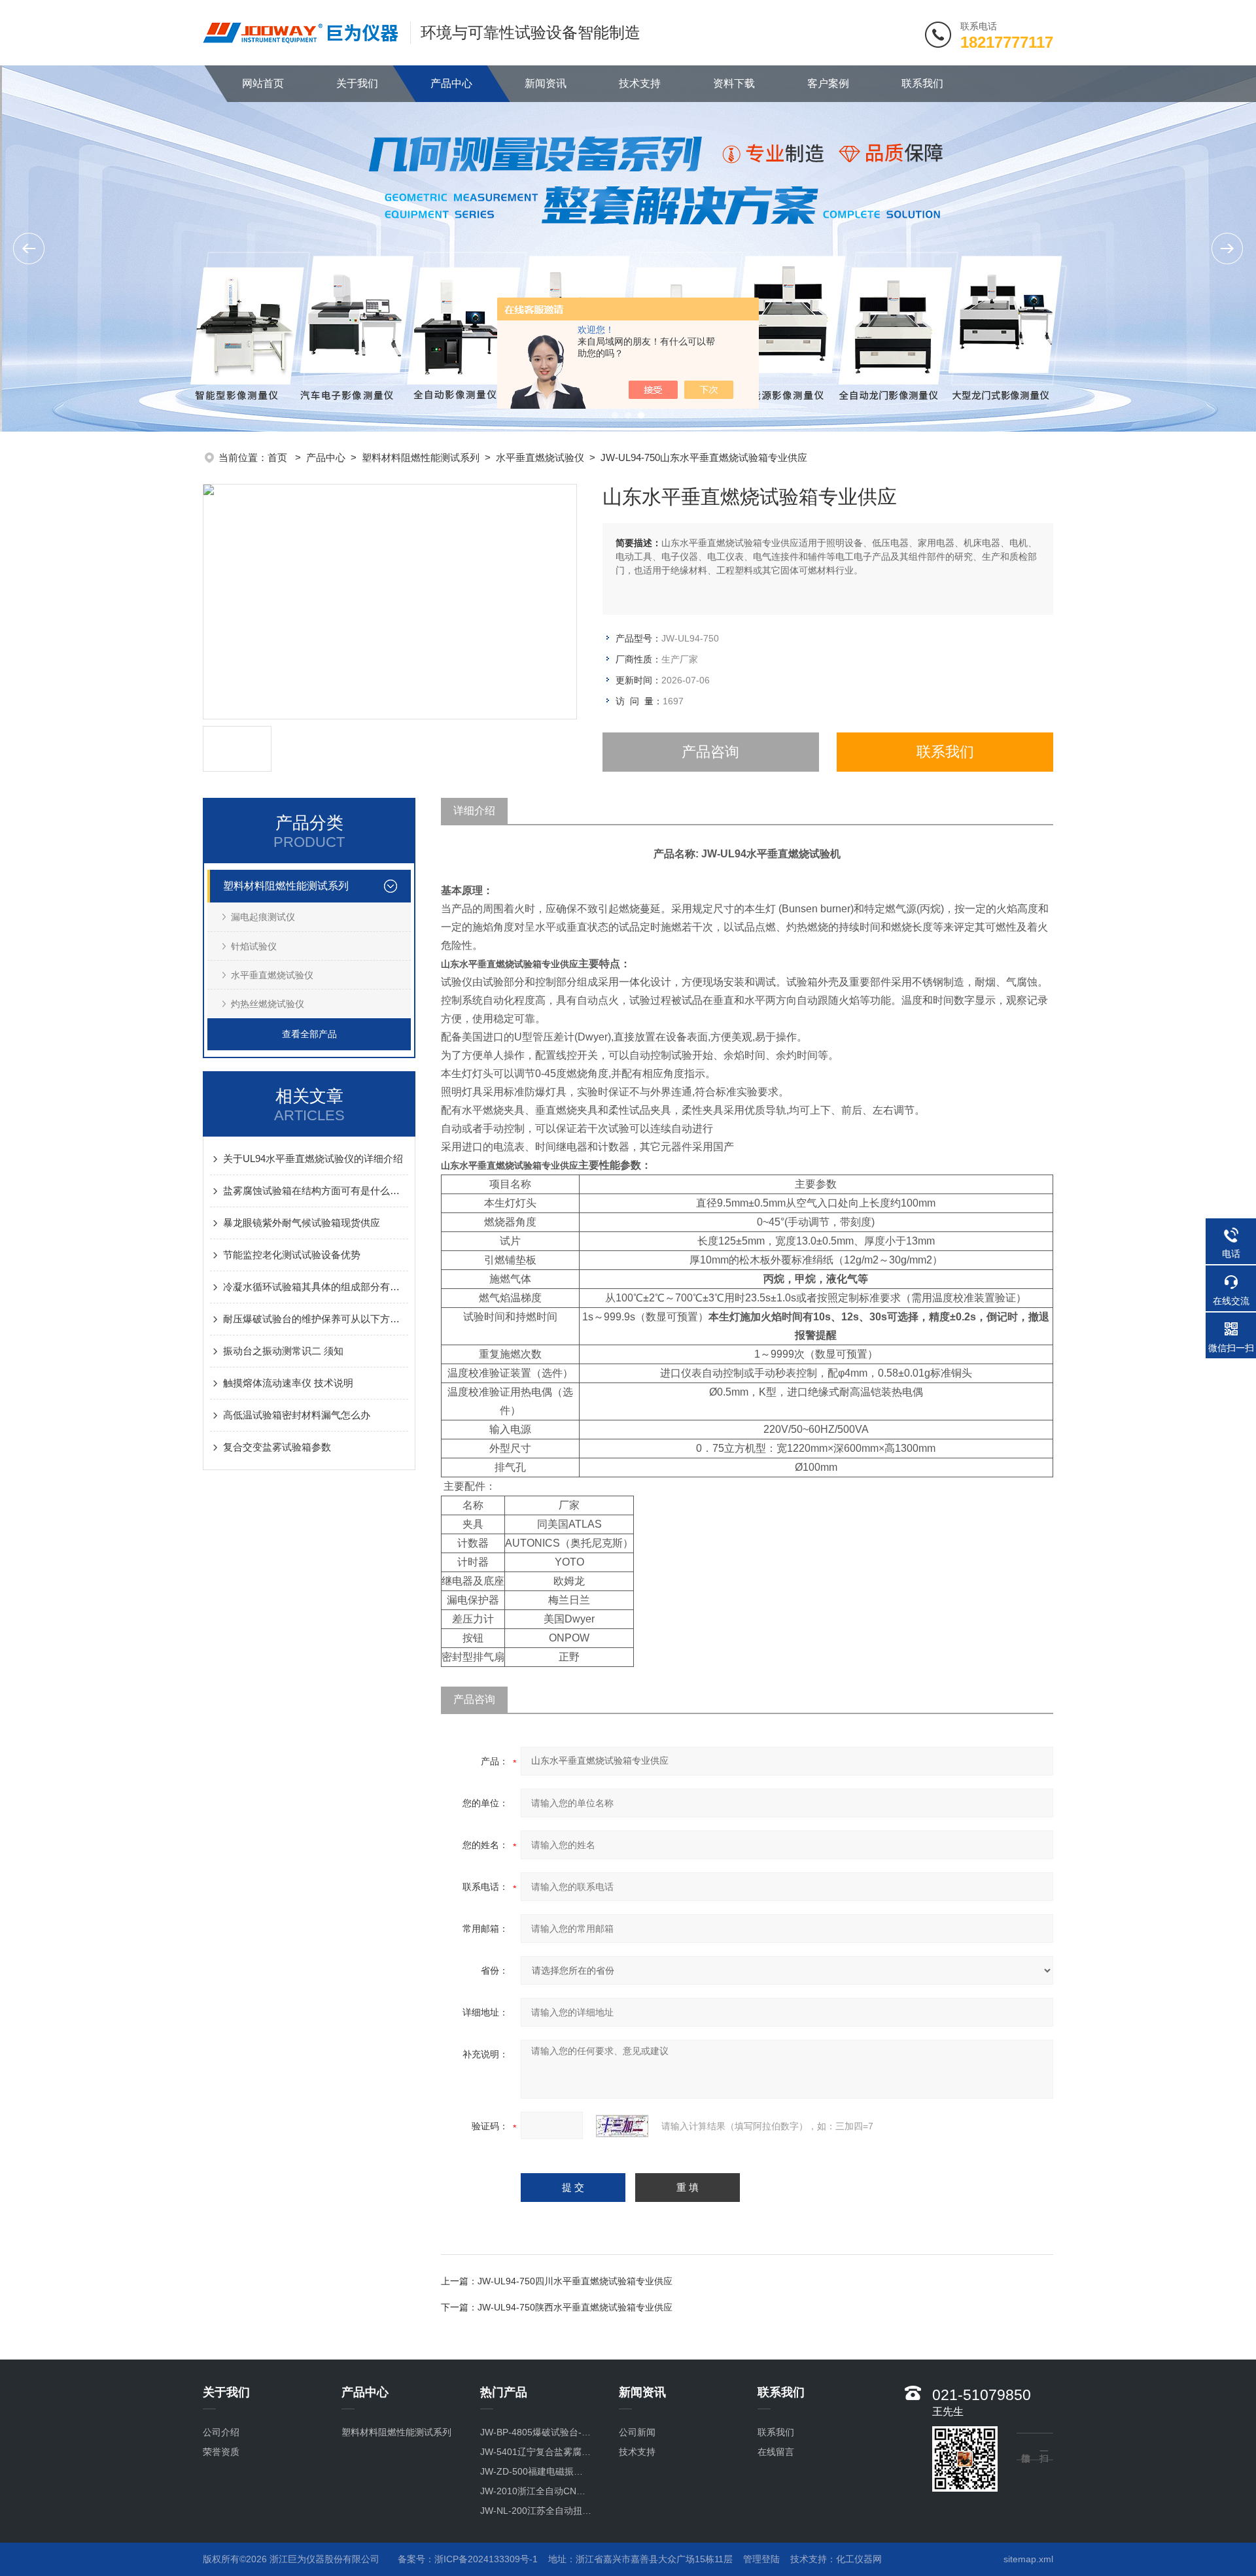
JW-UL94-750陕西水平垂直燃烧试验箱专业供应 (575, 2307)
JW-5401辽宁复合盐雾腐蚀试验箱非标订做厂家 (536, 2452)
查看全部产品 (309, 1034)
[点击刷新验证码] (622, 2126)
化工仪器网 (859, 2559)
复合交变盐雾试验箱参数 (277, 1447)
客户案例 (828, 83)
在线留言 (776, 2452)
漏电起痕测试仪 (263, 917)
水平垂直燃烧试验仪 (540, 457)
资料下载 (734, 83)
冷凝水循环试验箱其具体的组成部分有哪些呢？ (316, 1287)
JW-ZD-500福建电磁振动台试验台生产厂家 (536, 2471)
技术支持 (640, 83)
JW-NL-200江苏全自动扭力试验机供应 (536, 2511)
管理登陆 (761, 2559)
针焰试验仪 (254, 946)
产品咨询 (710, 752)
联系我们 (922, 83)
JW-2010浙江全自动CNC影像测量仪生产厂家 (536, 2491)
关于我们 (357, 83)
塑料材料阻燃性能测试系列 (421, 457)
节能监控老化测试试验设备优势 (292, 1255)
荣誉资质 (221, 2452)
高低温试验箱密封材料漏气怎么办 (297, 1415)
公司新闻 (637, 2432)
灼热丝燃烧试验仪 (268, 1004)
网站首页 (263, 83)
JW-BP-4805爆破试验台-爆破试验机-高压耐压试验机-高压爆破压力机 (536, 2432)
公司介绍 (221, 2432)
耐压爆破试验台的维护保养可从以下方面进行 (316, 1319)
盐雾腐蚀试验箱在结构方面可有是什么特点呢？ (316, 1191)
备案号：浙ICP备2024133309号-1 (468, 2559)
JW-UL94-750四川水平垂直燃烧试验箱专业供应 (575, 2281)
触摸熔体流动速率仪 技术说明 (288, 1383)
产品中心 (451, 83)
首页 (279, 457)
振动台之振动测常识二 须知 (283, 1351)
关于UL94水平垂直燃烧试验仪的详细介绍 (313, 1159)
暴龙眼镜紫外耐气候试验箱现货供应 (302, 1223)
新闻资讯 (546, 83)
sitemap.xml (1028, 2559)
